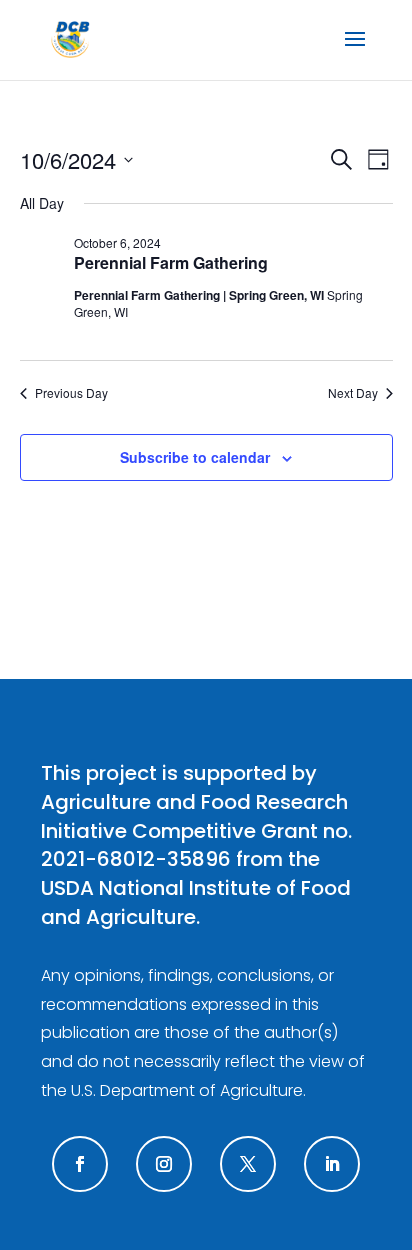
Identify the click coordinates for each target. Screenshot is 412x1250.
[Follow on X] (248, 1164)
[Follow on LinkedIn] (332, 1164)
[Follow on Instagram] (164, 1164)
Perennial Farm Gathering (171, 262)
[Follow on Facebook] (80, 1164)
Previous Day (71, 393)
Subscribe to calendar (195, 457)
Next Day (353, 393)
